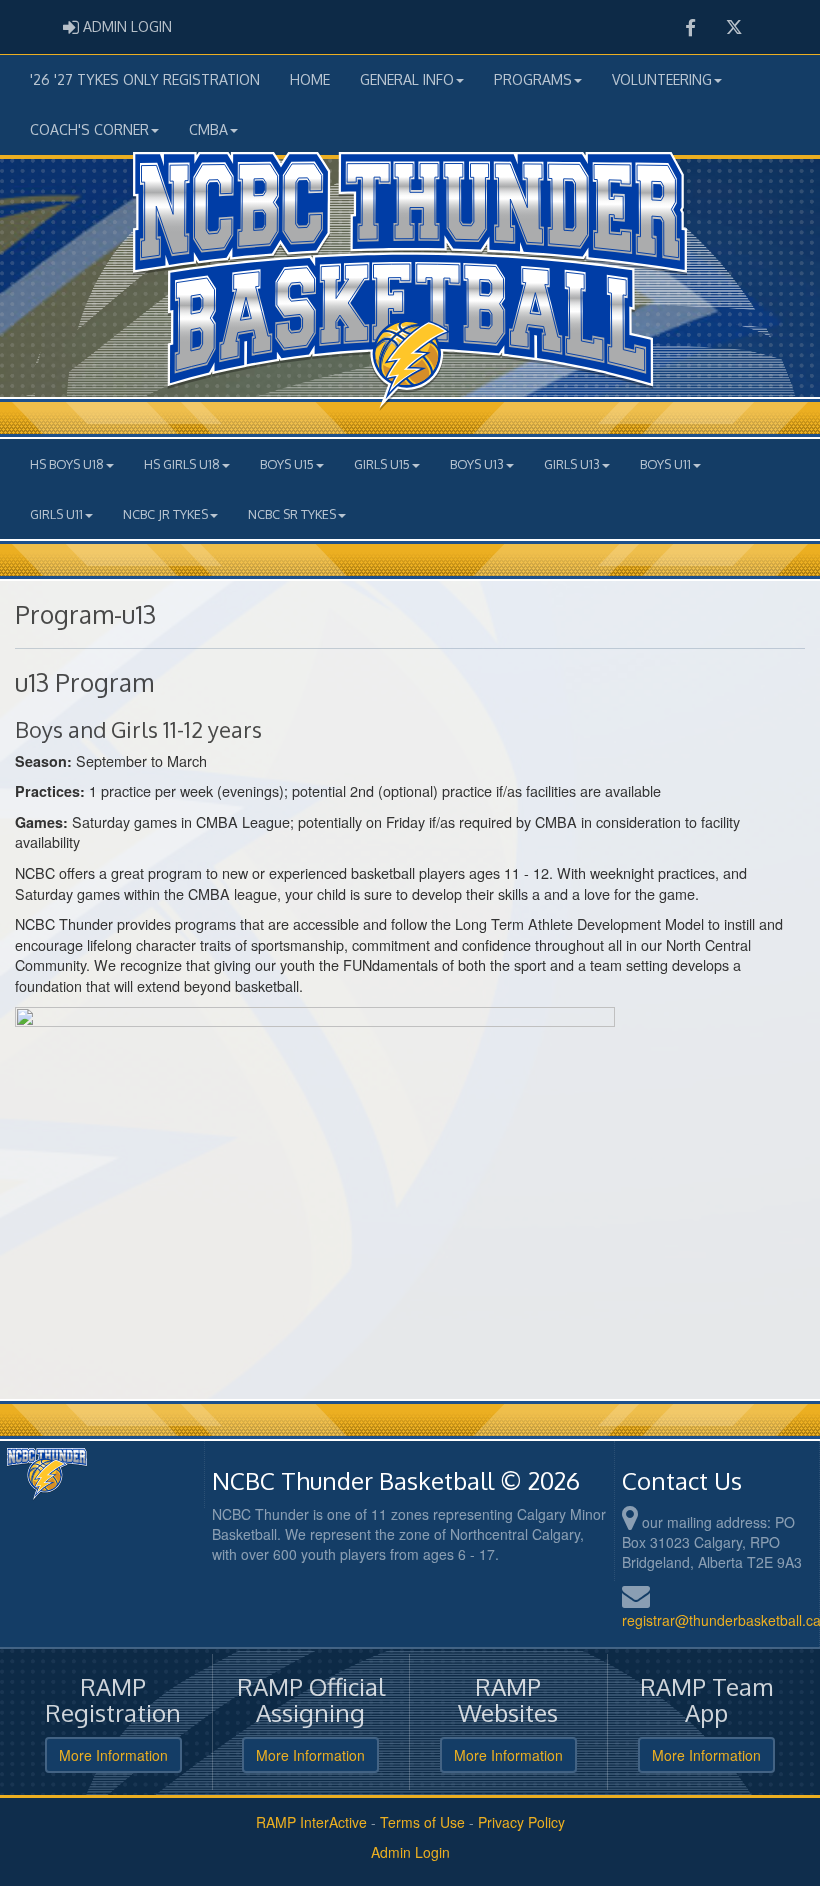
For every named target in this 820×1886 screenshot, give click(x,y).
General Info (407, 79)
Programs (533, 79)
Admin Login (410, 1852)
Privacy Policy (521, 1822)
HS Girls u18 (182, 464)
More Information (113, 1755)
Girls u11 (56, 514)
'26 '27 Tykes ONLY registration (145, 79)
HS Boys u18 (67, 464)
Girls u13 (572, 464)
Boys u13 (477, 464)
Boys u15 (287, 464)
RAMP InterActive (311, 1822)
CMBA (208, 129)
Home (310, 79)
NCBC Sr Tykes (292, 514)
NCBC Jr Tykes (165, 514)
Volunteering (662, 79)
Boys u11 (665, 464)
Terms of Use (422, 1822)
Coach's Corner (89, 129)
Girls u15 (382, 464)
